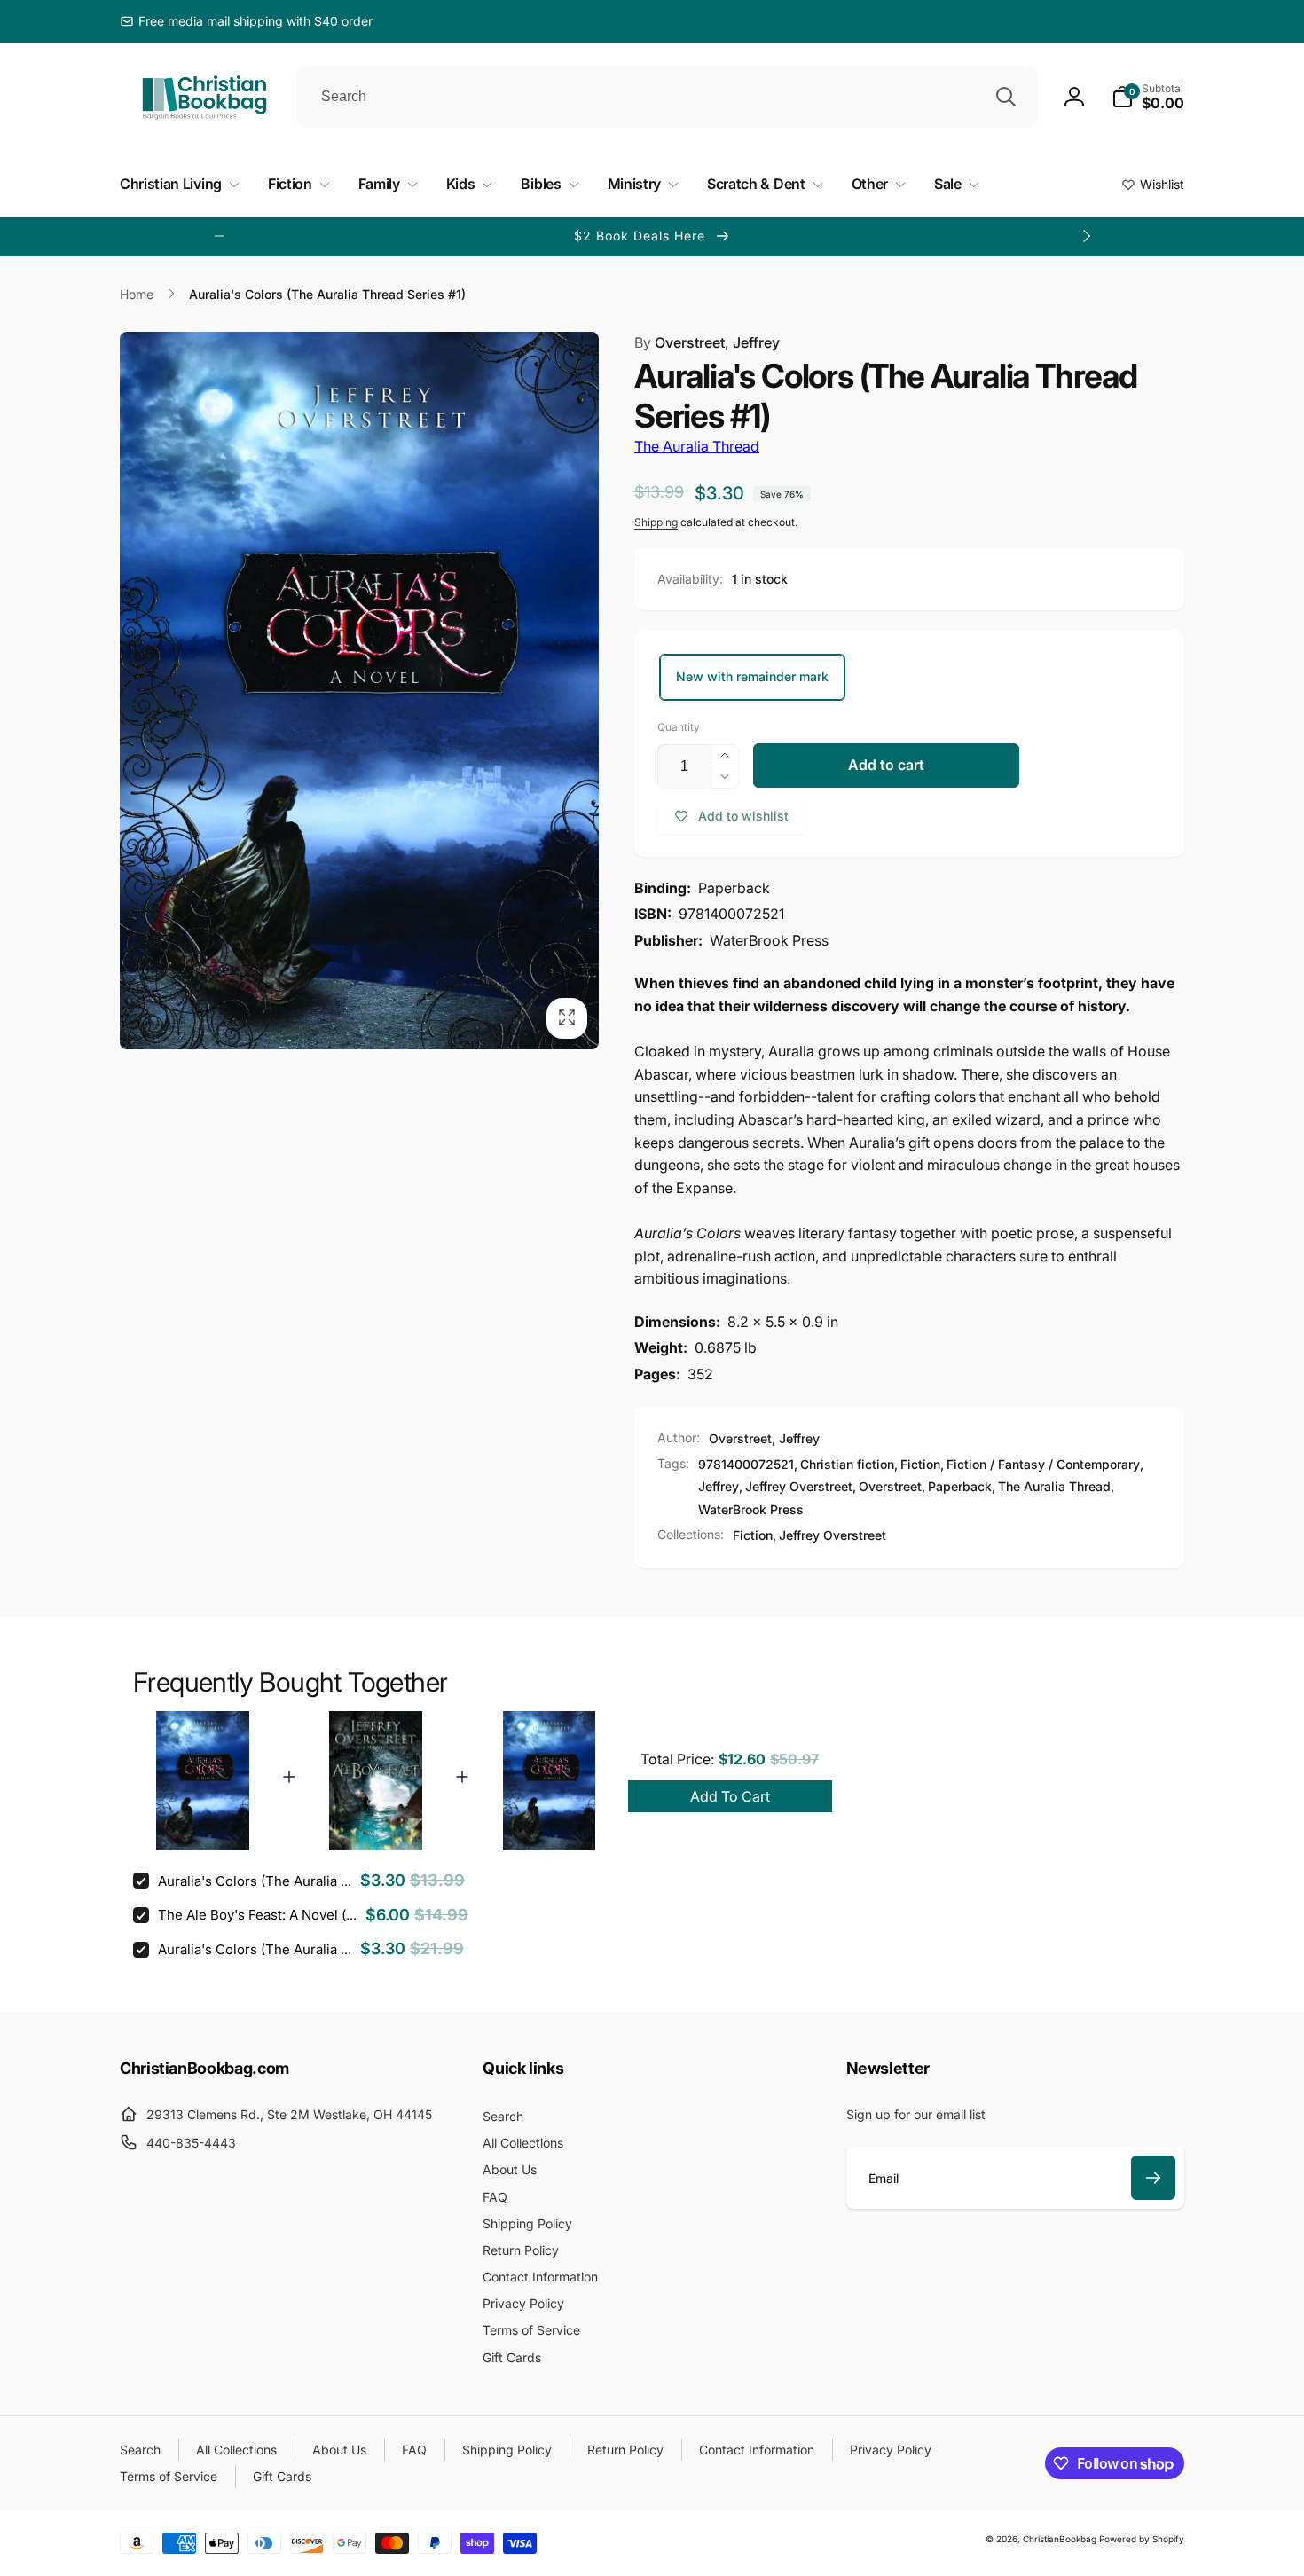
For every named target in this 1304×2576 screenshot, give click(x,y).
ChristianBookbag (1060, 2539)
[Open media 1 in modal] (359, 691)
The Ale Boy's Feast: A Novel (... (257, 1915)
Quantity (679, 727)
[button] (1148, 97)
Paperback (960, 1486)
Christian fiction (847, 1464)
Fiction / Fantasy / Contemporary (1043, 1464)
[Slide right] (1086, 236)
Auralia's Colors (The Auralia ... (255, 1881)
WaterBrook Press (751, 1509)
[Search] (1006, 97)
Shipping (656, 522)
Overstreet (890, 1486)
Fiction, (754, 1535)
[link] (246, 21)
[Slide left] (219, 236)
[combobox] (667, 97)
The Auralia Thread (697, 446)
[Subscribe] (1153, 2178)
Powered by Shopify (1142, 2539)
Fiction (920, 1464)
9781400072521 (746, 1464)
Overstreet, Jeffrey (707, 342)
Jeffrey (719, 1486)
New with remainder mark (752, 676)
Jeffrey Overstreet (799, 1486)
